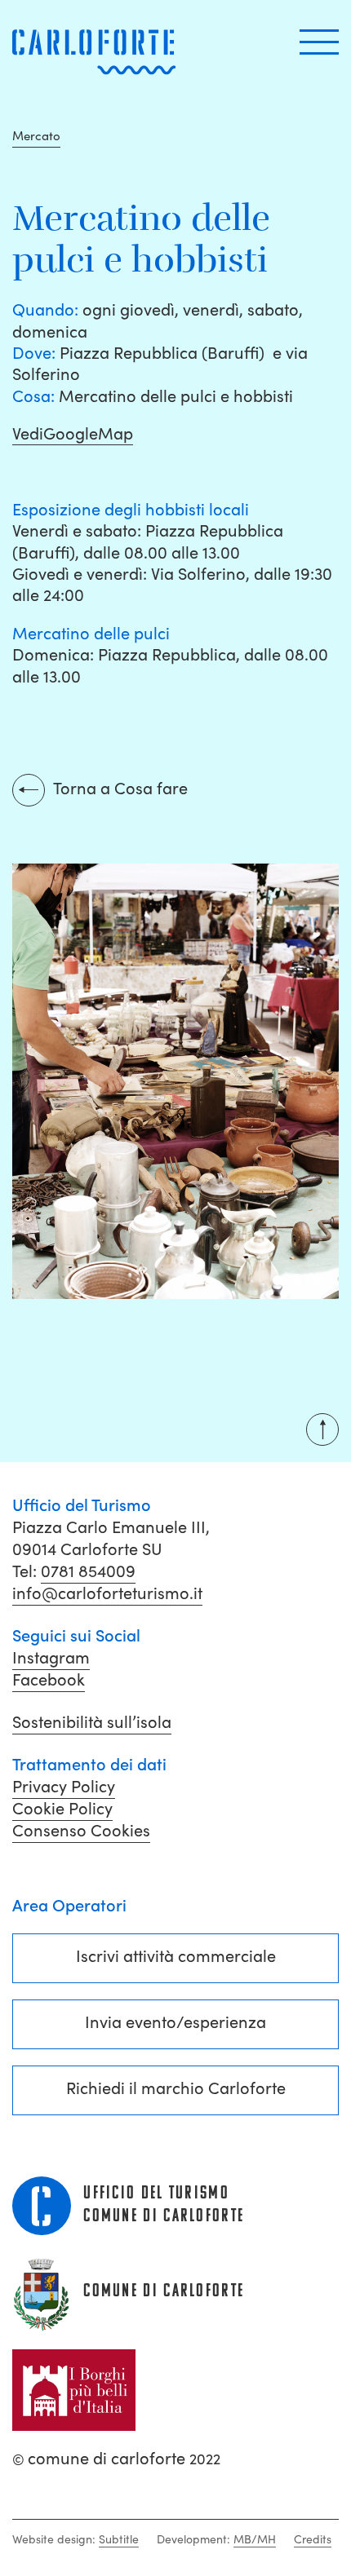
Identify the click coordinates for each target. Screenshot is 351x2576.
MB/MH (255, 2539)
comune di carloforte (116, 2459)
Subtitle (119, 2539)
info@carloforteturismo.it (107, 1593)
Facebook (49, 1680)
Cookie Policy (62, 1809)
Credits (313, 2539)
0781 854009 (88, 1571)
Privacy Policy (64, 1787)
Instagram (51, 1658)
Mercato (36, 136)
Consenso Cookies (81, 1831)
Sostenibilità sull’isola (92, 1722)
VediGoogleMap (73, 434)
